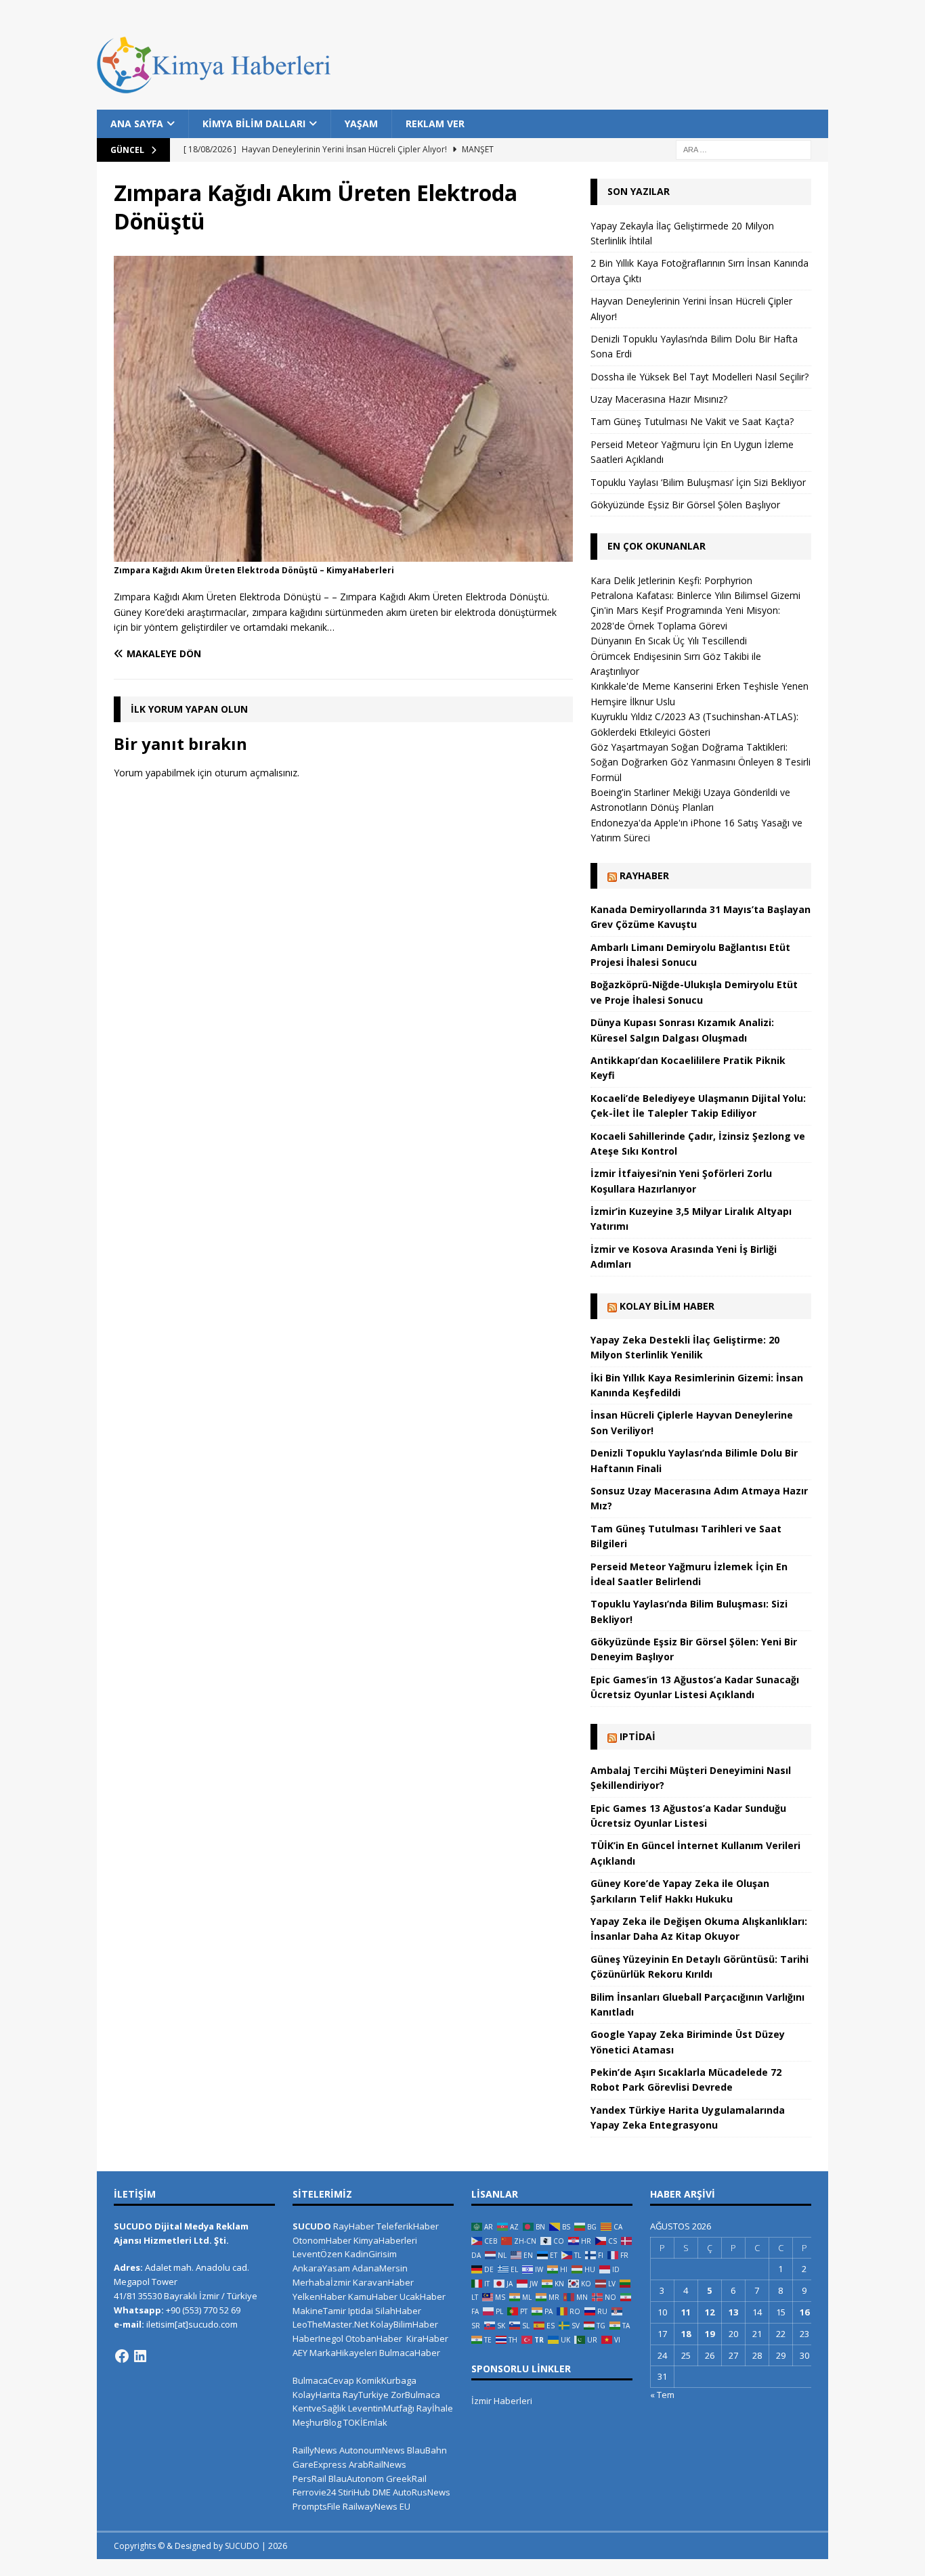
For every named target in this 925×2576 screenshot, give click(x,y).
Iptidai (638, 1736)
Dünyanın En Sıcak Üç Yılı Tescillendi (669, 641)
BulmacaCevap (323, 2380)
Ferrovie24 (314, 2492)
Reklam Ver (435, 124)
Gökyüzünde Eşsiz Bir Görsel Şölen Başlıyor (685, 505)
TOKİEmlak (365, 2422)
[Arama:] (744, 149)
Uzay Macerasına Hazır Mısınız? (659, 399)
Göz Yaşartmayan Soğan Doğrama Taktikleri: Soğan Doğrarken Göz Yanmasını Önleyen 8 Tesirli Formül (701, 762)
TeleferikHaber (408, 2226)
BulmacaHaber (410, 2353)
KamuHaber (373, 2296)
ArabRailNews (378, 2464)
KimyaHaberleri (385, 2240)
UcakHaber (423, 2296)
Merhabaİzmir (322, 2282)
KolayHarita (317, 2395)
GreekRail (406, 2479)
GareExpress (320, 2464)
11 (686, 2312)
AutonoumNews (372, 2450)
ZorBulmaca (415, 2395)
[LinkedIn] (140, 2356)
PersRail (309, 2479)
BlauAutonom (356, 2479)
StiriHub (354, 2492)
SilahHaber (398, 2311)
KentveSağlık (319, 2408)
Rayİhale (435, 2408)
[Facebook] (122, 2356)
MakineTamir (319, 2311)
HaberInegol (318, 2338)
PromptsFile (317, 2506)
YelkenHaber (319, 2296)
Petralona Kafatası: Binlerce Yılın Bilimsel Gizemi (695, 595)
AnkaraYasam (321, 2268)
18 (686, 2334)
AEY (300, 2353)
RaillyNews (315, 2450)
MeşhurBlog (317, 2422)
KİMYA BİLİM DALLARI (254, 124)
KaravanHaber (383, 2282)
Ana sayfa (137, 124)
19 (710, 2334)
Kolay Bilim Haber (667, 1306)
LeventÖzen (318, 2254)
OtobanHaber (374, 2338)
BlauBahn (427, 2450)
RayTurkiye (366, 2395)
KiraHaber (427, 2338)
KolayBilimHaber (404, 2324)
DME (382, 2492)
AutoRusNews (422, 2492)
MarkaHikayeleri (343, 2353)
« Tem (662, 2395)
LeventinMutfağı (381, 2408)
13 (733, 2312)
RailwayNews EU (377, 2506)
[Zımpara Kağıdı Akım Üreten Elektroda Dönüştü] (343, 553)
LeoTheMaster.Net (330, 2324)
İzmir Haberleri (502, 2401)
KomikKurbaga (386, 2380)
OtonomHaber (322, 2240)
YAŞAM (361, 124)
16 (804, 2312)
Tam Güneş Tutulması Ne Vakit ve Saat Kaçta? (692, 421)
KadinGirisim (371, 2254)
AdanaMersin (380, 2268)
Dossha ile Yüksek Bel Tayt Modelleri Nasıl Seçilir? (700, 377)
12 (710, 2312)
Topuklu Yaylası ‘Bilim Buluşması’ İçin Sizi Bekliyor (698, 482)
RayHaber (644, 875)
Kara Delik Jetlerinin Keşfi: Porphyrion (671, 580)
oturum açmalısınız (256, 773)
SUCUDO (312, 2226)
